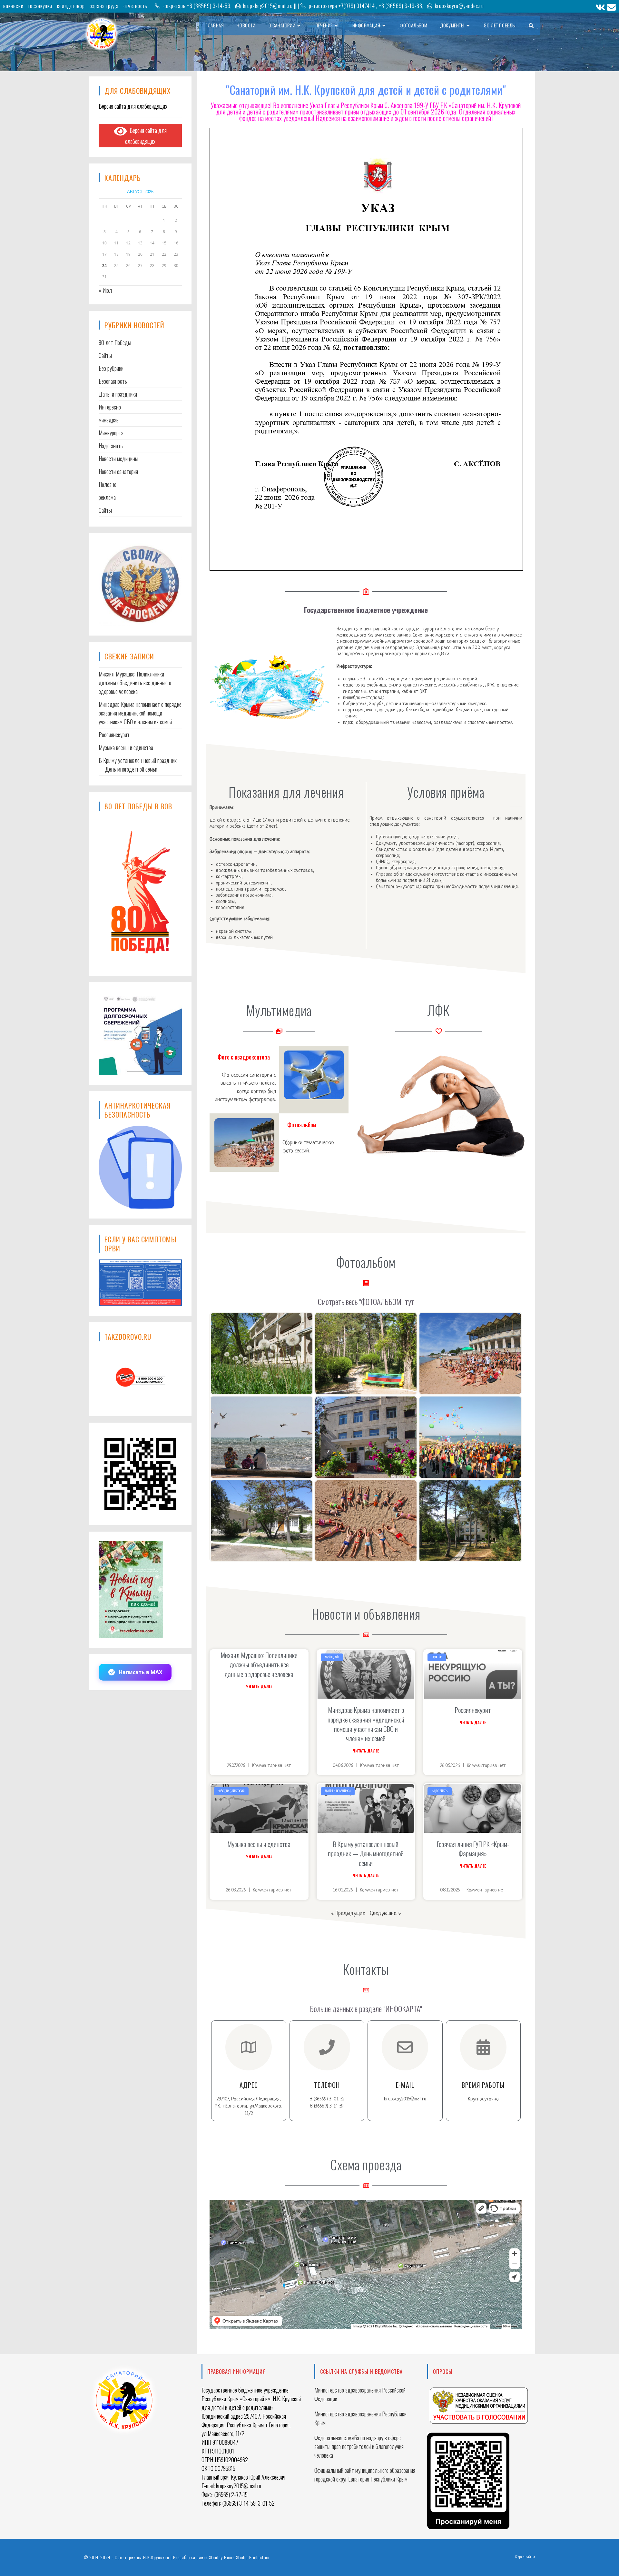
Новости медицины (118, 459)
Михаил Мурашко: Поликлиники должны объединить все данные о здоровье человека (259, 1664)
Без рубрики (111, 368)
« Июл (105, 290)
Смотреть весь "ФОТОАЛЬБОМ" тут (366, 1301)
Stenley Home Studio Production (239, 2557)
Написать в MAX (141, 1672)
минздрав (109, 420)
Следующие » (385, 1914)
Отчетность (135, 6)
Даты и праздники (118, 394)
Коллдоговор (71, 6)
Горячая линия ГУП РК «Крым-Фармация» (473, 1849)
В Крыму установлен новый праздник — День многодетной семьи (366, 1853)
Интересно (110, 407)
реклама (107, 497)
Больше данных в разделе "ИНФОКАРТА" (366, 2008)
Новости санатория (118, 471)
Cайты (105, 355)
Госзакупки (40, 6)
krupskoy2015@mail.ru (268, 6)
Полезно (108, 484)
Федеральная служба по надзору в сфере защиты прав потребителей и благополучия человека (359, 2446)
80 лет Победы (115, 342)
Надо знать (111, 446)
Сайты (105, 510)
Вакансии (13, 6)
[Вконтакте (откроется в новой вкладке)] (600, 7)
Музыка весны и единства (259, 1844)
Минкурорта (111, 433)
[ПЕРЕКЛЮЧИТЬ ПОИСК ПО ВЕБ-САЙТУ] (531, 25)
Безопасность (113, 381)
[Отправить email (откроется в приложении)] (611, 7)
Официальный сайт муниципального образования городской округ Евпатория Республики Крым (365, 2475)
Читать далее (259, 1686)
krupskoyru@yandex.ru (459, 6)
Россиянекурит (473, 1710)
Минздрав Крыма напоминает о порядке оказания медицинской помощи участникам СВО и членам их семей (366, 1724)
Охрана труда (104, 6)
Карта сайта (525, 2557)
